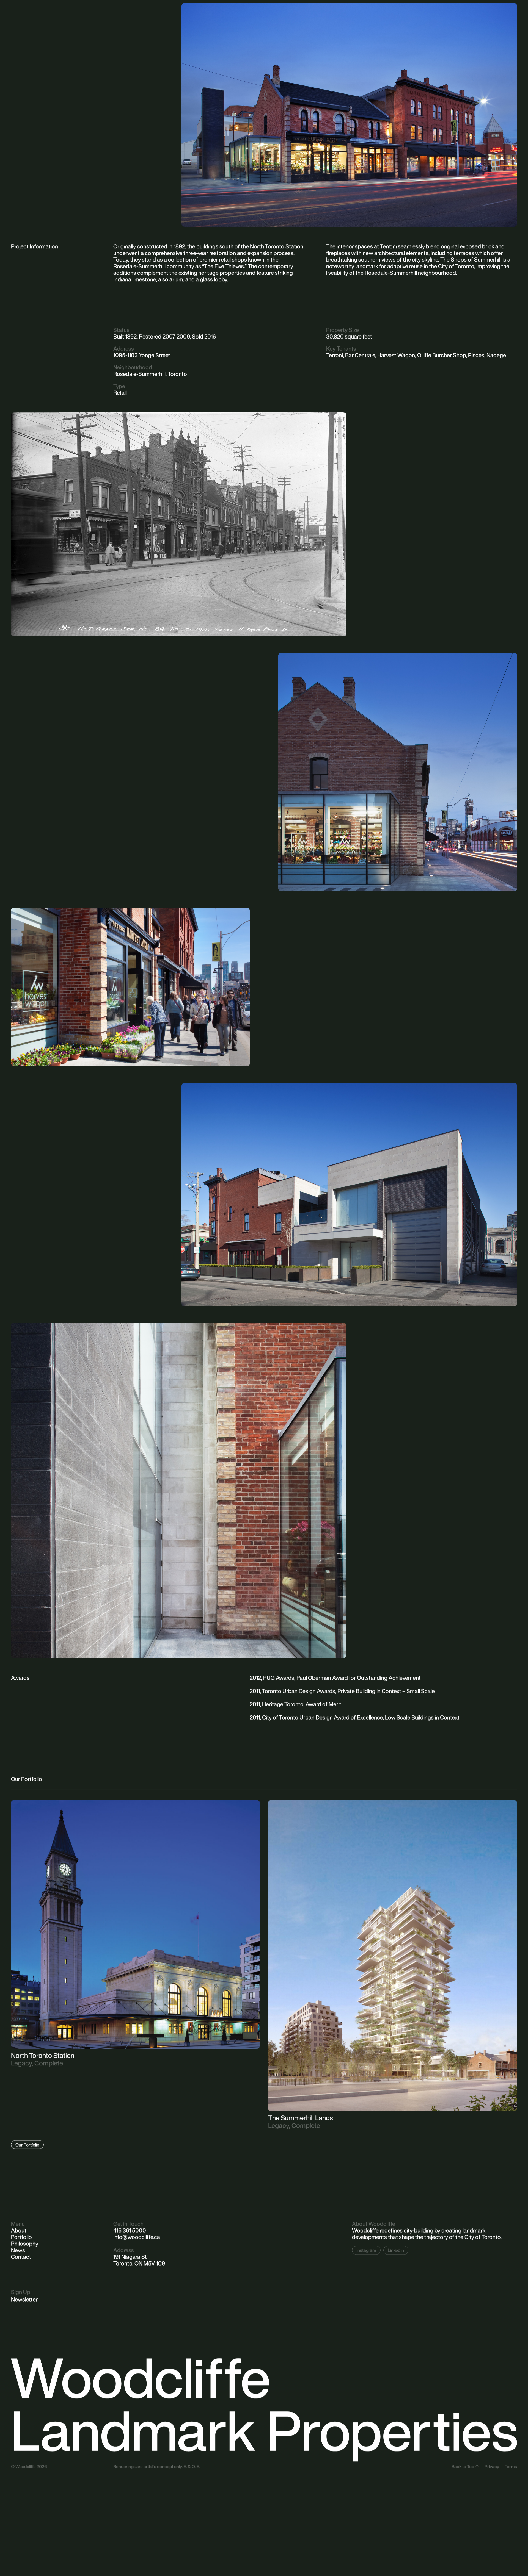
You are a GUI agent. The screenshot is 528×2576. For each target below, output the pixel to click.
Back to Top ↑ (465, 2466)
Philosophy (25, 2244)
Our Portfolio (27, 2145)
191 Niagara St (130, 2257)
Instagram (366, 2250)
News (18, 2250)
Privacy (492, 2466)
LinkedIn (396, 2250)
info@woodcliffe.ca (137, 2237)
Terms (511, 2466)
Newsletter (24, 2299)
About (19, 2230)
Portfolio (21, 2237)
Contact (21, 2257)
